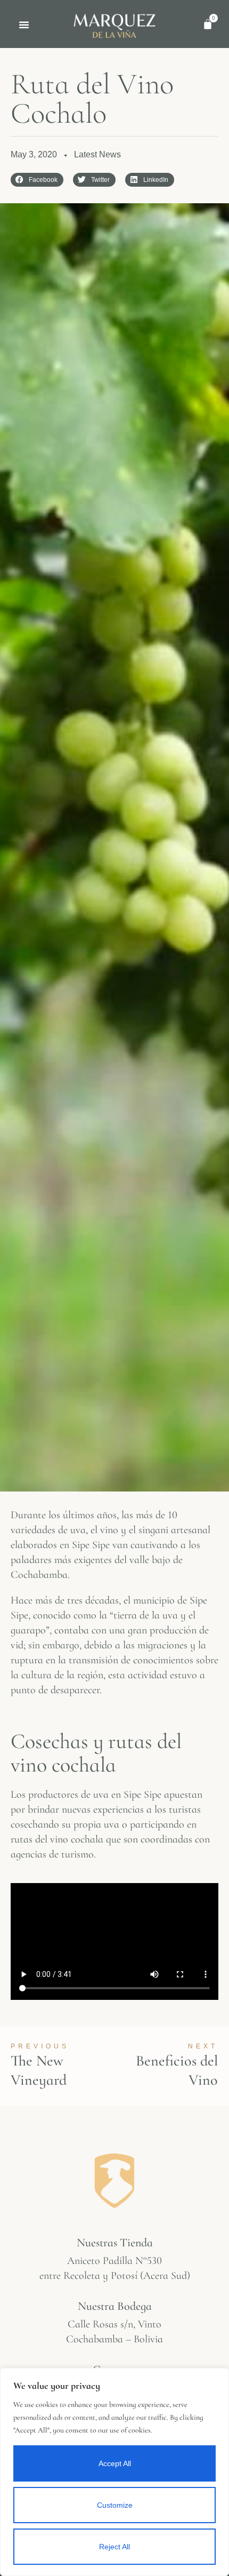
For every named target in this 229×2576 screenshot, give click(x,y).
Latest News (97, 154)
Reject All (114, 2547)
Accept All (115, 2463)
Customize (115, 2505)
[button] (24, 25)
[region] (114, 2472)
